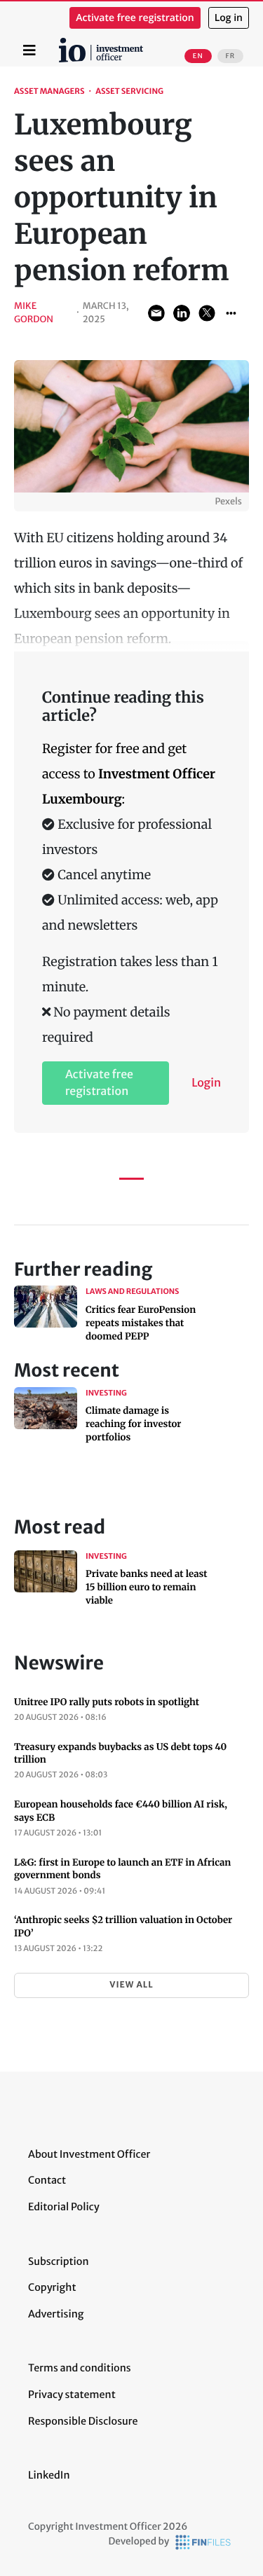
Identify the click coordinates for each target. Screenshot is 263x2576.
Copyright (52, 2287)
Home (61, 43)
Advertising (56, 2314)
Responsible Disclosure (83, 2421)
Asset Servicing (129, 92)
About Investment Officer (89, 2154)
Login (206, 1083)
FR (230, 56)
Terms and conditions (80, 2368)
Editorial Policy (64, 2207)
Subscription (59, 2261)
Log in (229, 18)
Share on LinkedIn (182, 313)
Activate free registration (135, 18)
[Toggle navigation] (29, 50)
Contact (47, 2180)
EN (198, 56)
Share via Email (156, 313)
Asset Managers (49, 92)
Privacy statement (72, 2395)
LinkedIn (49, 2475)
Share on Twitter (207, 313)
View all (131, 1985)
